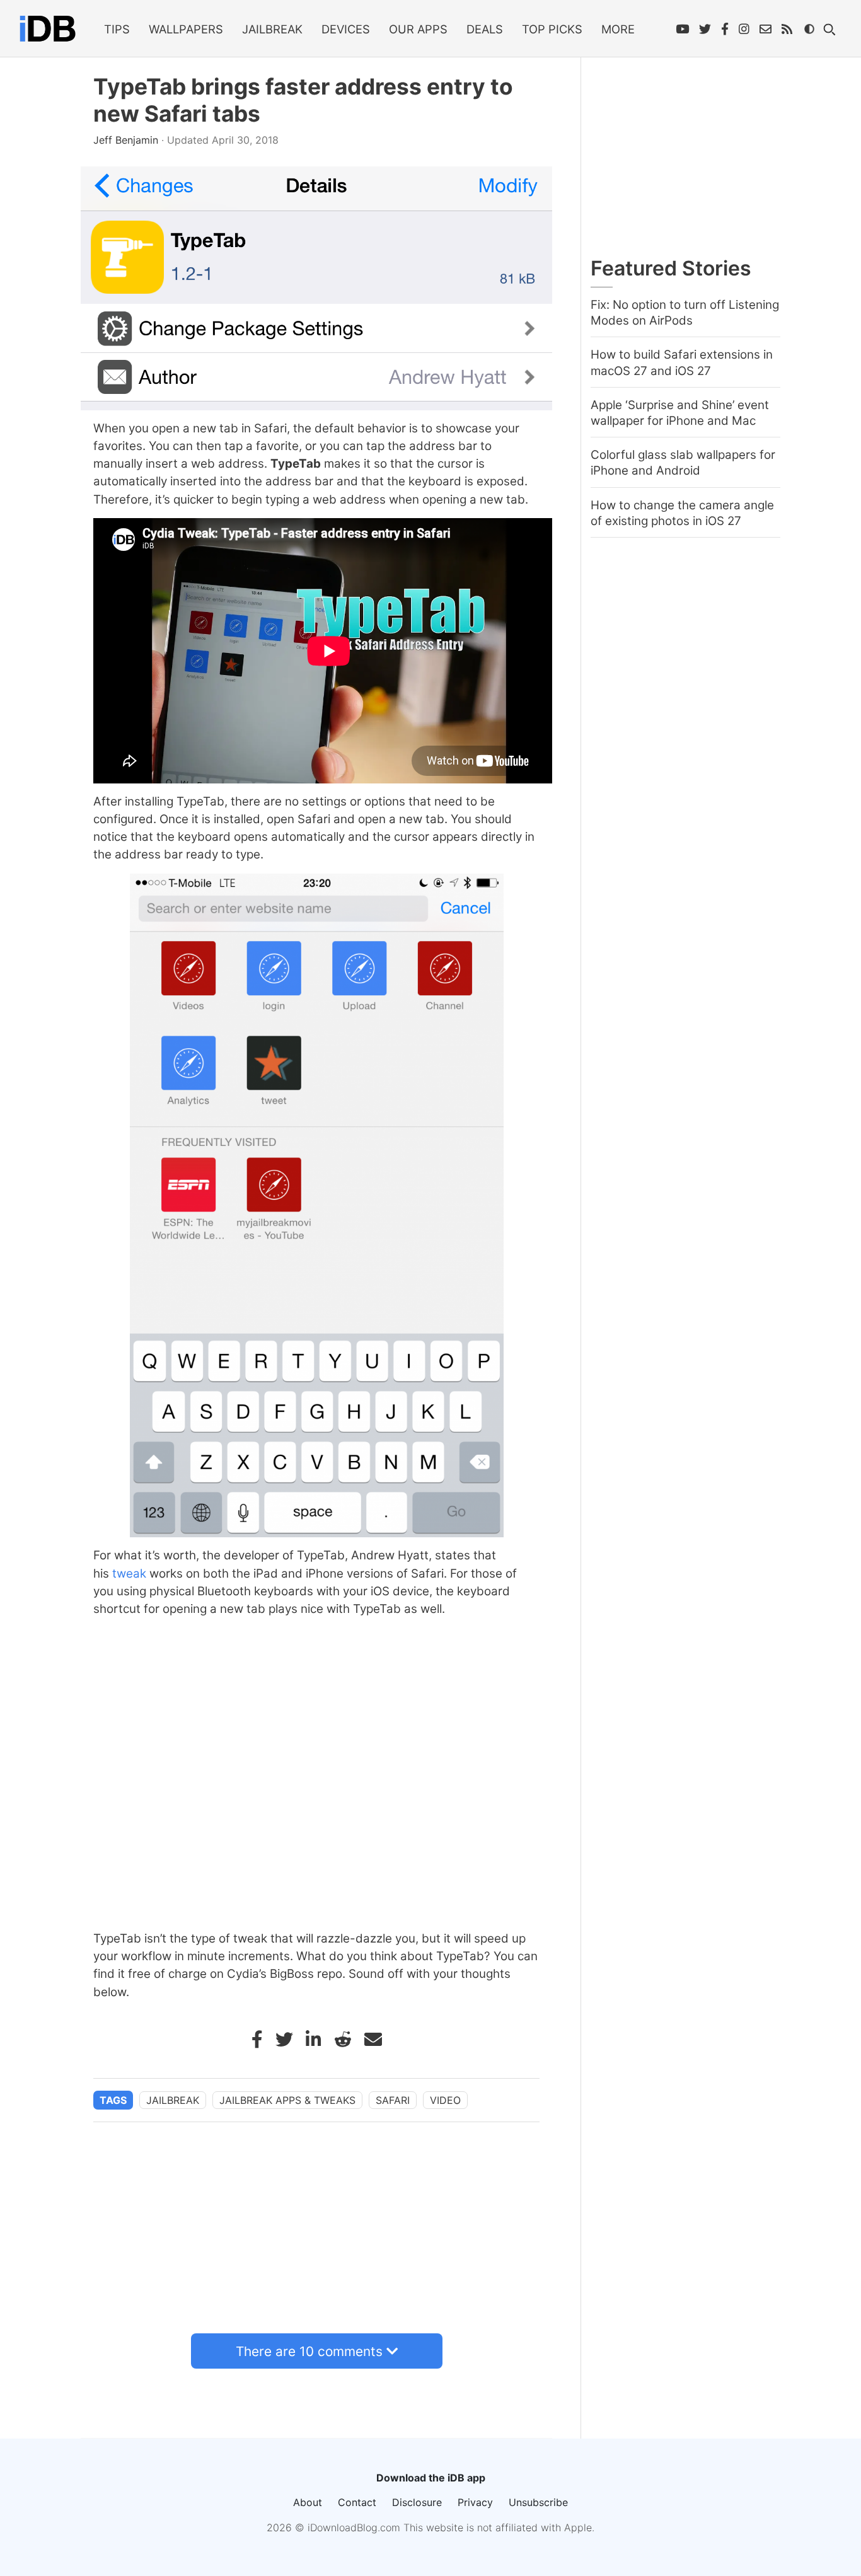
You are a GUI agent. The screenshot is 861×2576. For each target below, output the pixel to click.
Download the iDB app (431, 2478)
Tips (117, 29)
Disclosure (417, 2502)
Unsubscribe (538, 2502)
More (618, 29)
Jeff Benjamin (127, 140)
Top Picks (552, 29)
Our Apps (418, 29)
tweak (129, 1574)
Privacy (475, 2502)
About (308, 2502)
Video (445, 2100)
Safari (393, 2100)
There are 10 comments (309, 2351)
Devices (346, 29)
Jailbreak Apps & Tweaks (287, 2100)
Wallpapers (186, 29)
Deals (485, 29)
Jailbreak (272, 29)
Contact (357, 2502)
